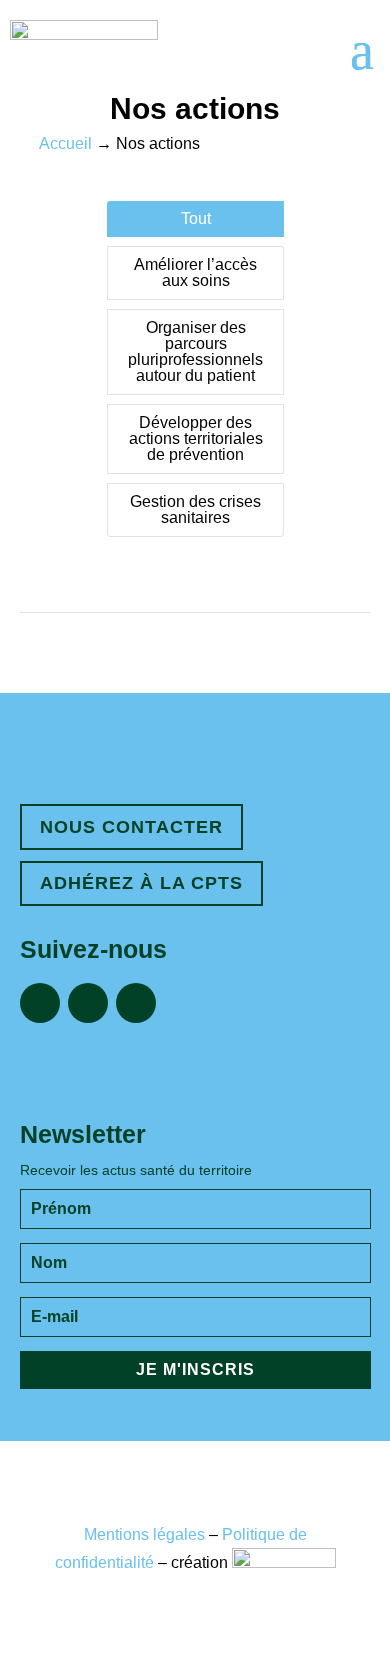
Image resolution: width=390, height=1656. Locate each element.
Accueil (65, 143)
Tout (196, 218)
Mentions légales (144, 1534)
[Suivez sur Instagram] (88, 1003)
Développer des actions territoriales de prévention (196, 438)
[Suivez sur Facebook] (40, 1003)
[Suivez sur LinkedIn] (136, 1003)
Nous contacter (131, 827)
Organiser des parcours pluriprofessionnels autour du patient (195, 351)
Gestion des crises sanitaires (195, 509)
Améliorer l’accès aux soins (195, 272)
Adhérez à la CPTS (141, 883)
